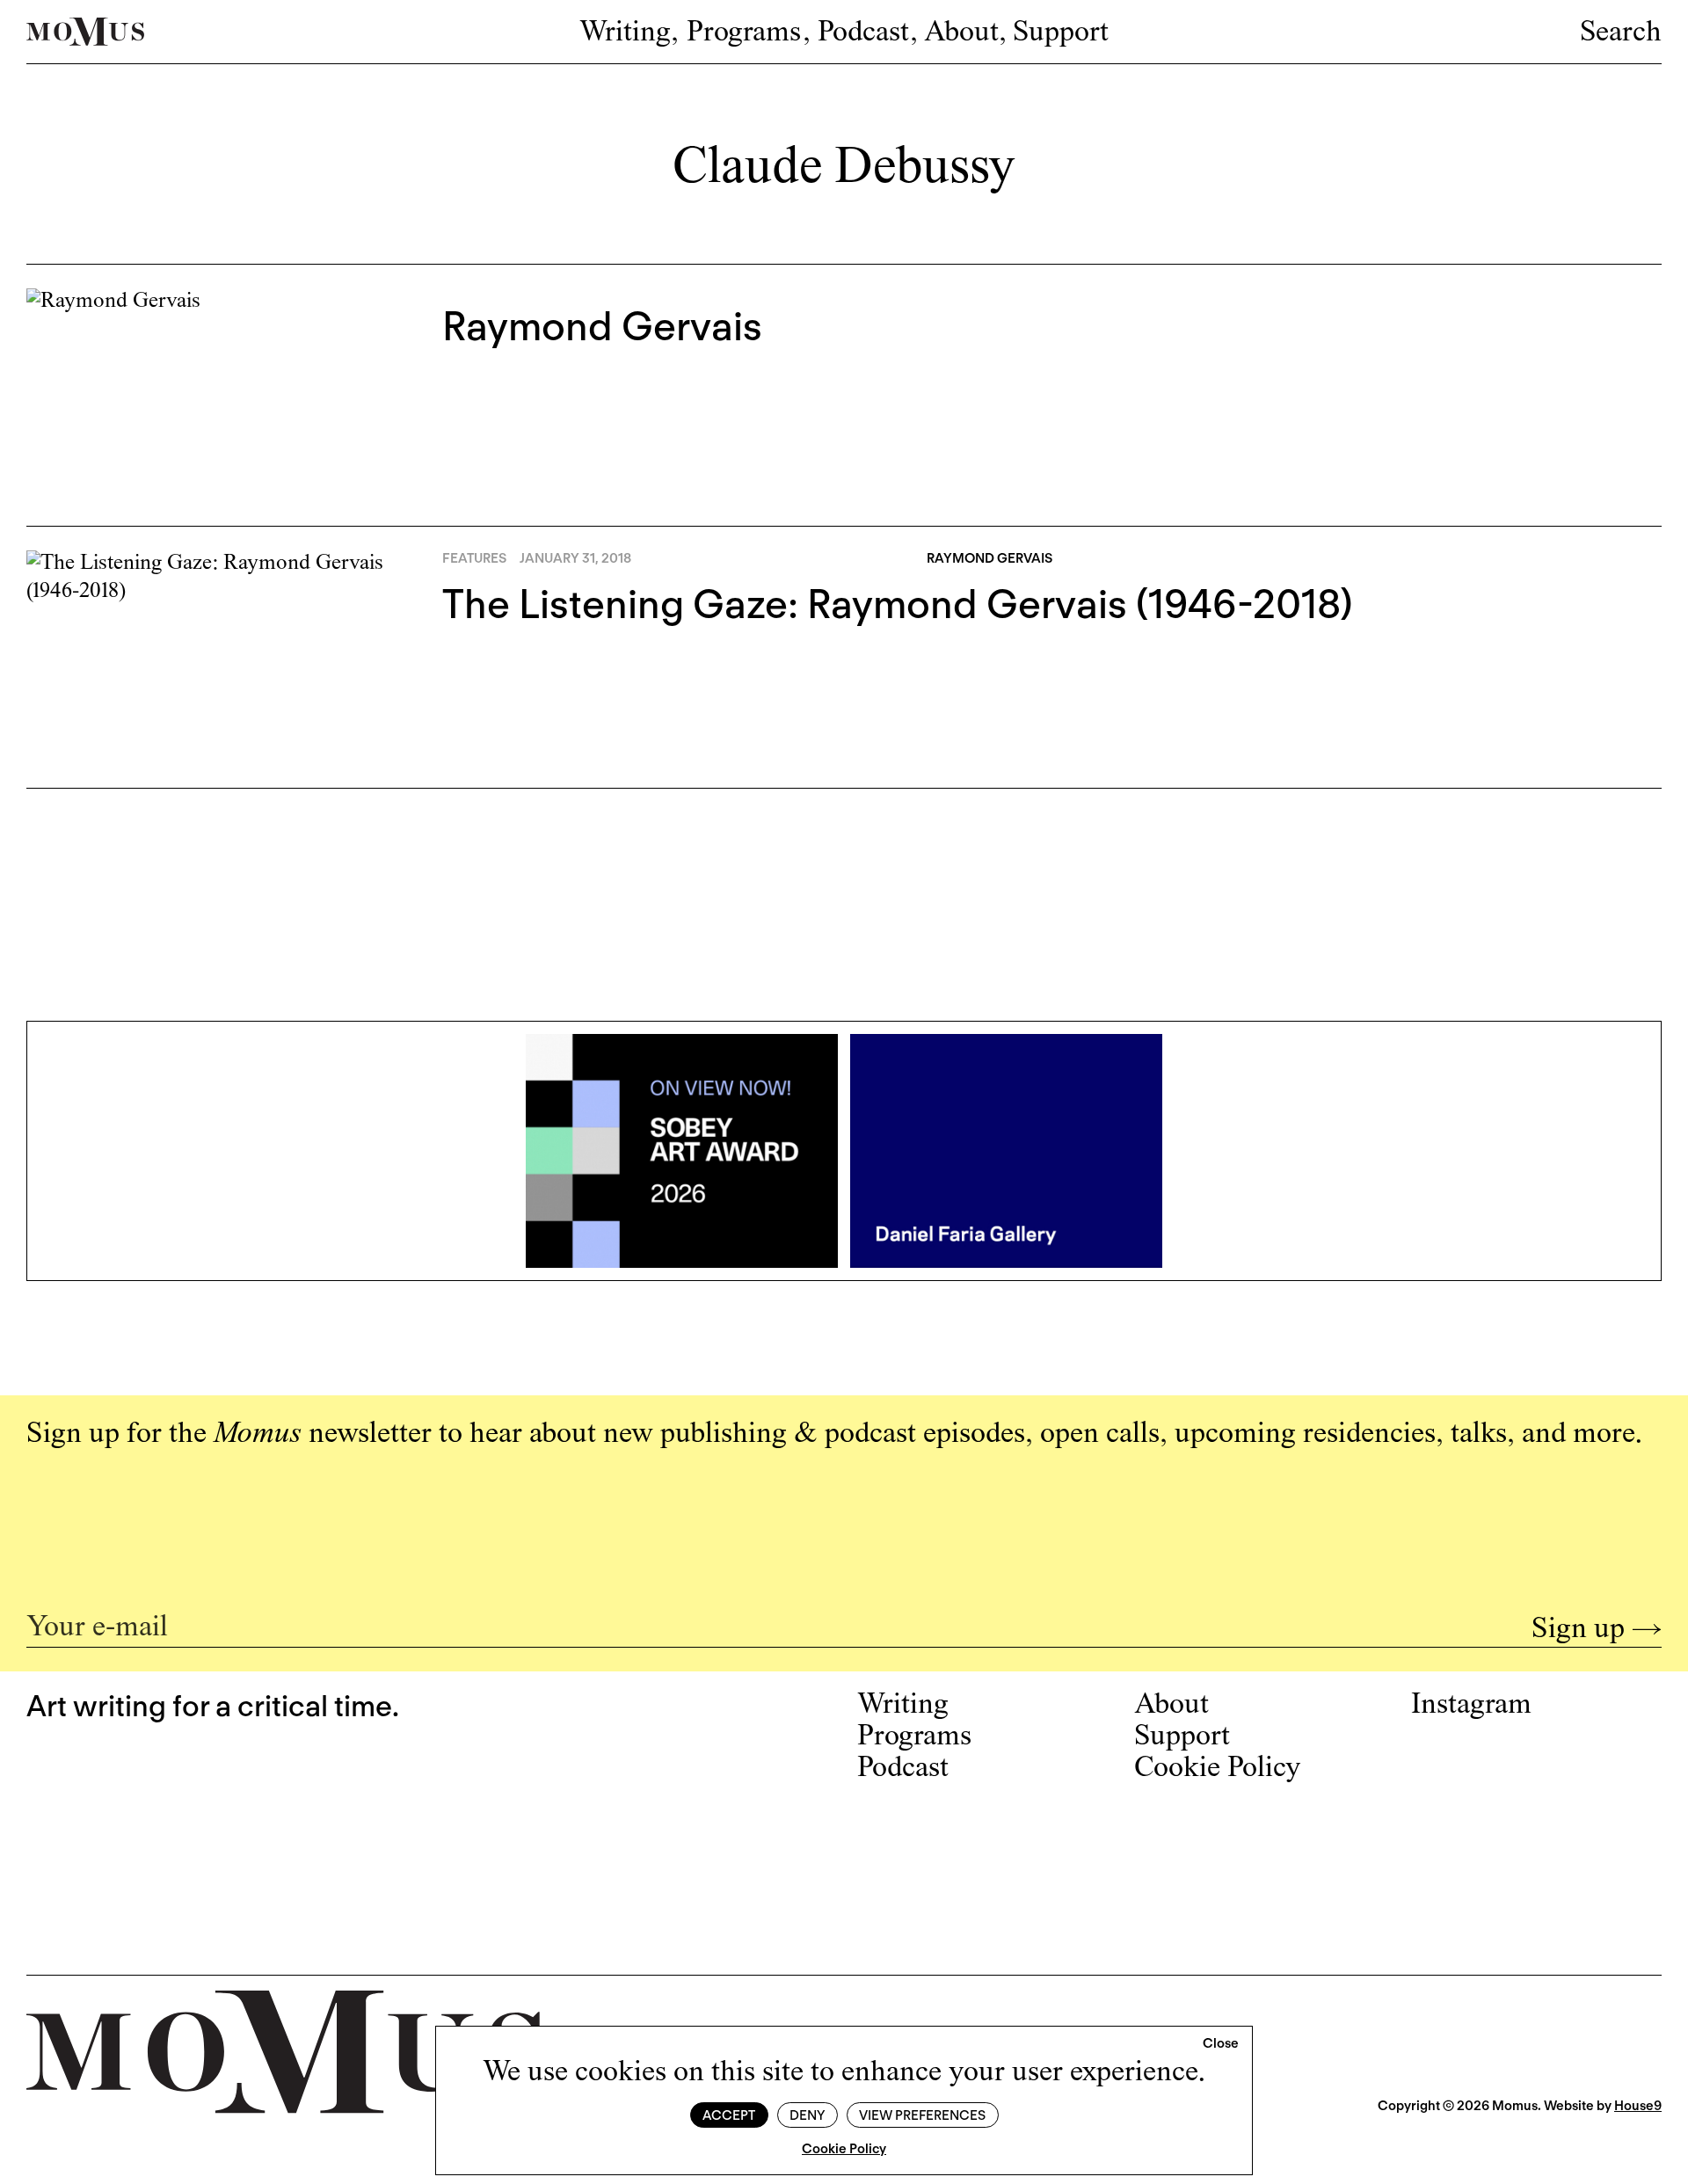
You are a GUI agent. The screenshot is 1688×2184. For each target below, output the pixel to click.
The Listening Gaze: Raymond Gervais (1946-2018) (898, 604)
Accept (729, 2115)
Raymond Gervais (602, 326)
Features (474, 558)
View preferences (922, 2115)
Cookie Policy (844, 2149)
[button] (1221, 2044)
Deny (807, 2115)
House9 (1638, 2106)
